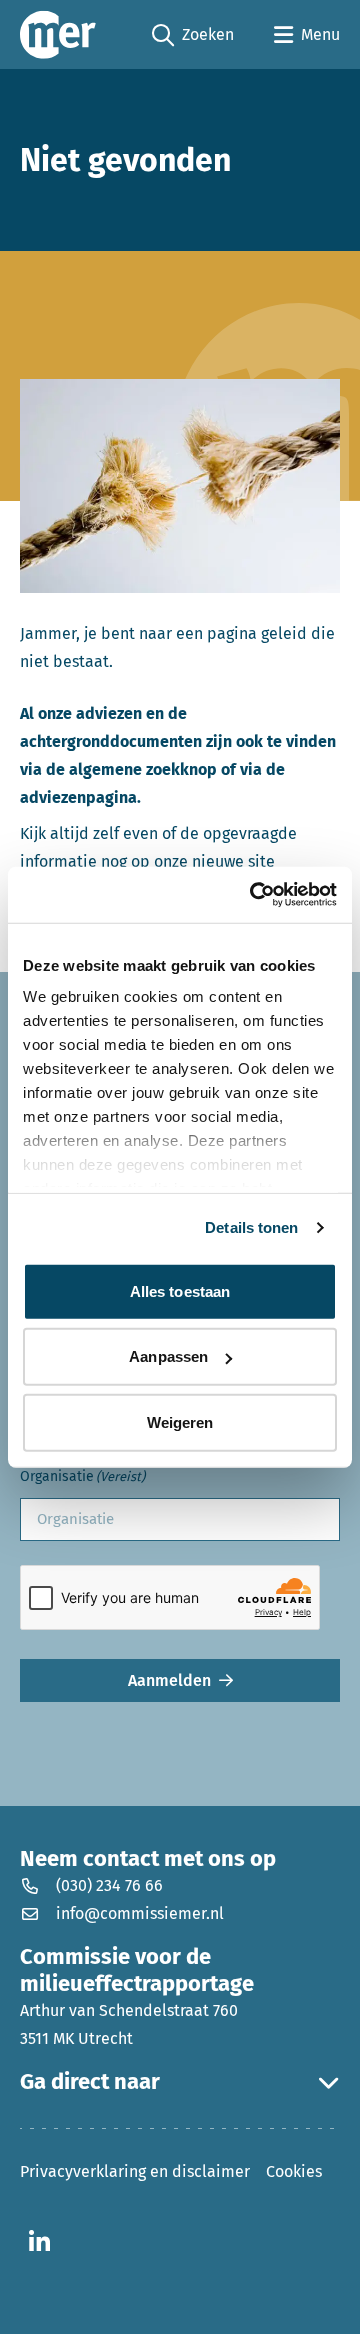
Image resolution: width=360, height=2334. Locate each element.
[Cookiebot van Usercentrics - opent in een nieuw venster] (254, 895)
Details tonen (251, 1227)
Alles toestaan (180, 1290)
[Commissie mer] (58, 34)
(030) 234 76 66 (109, 1885)
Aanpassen (168, 1356)
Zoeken (193, 36)
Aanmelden (169, 1680)
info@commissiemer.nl (140, 1913)
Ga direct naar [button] (90, 2082)
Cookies (294, 2171)
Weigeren (180, 1421)
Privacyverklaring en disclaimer (135, 2171)
